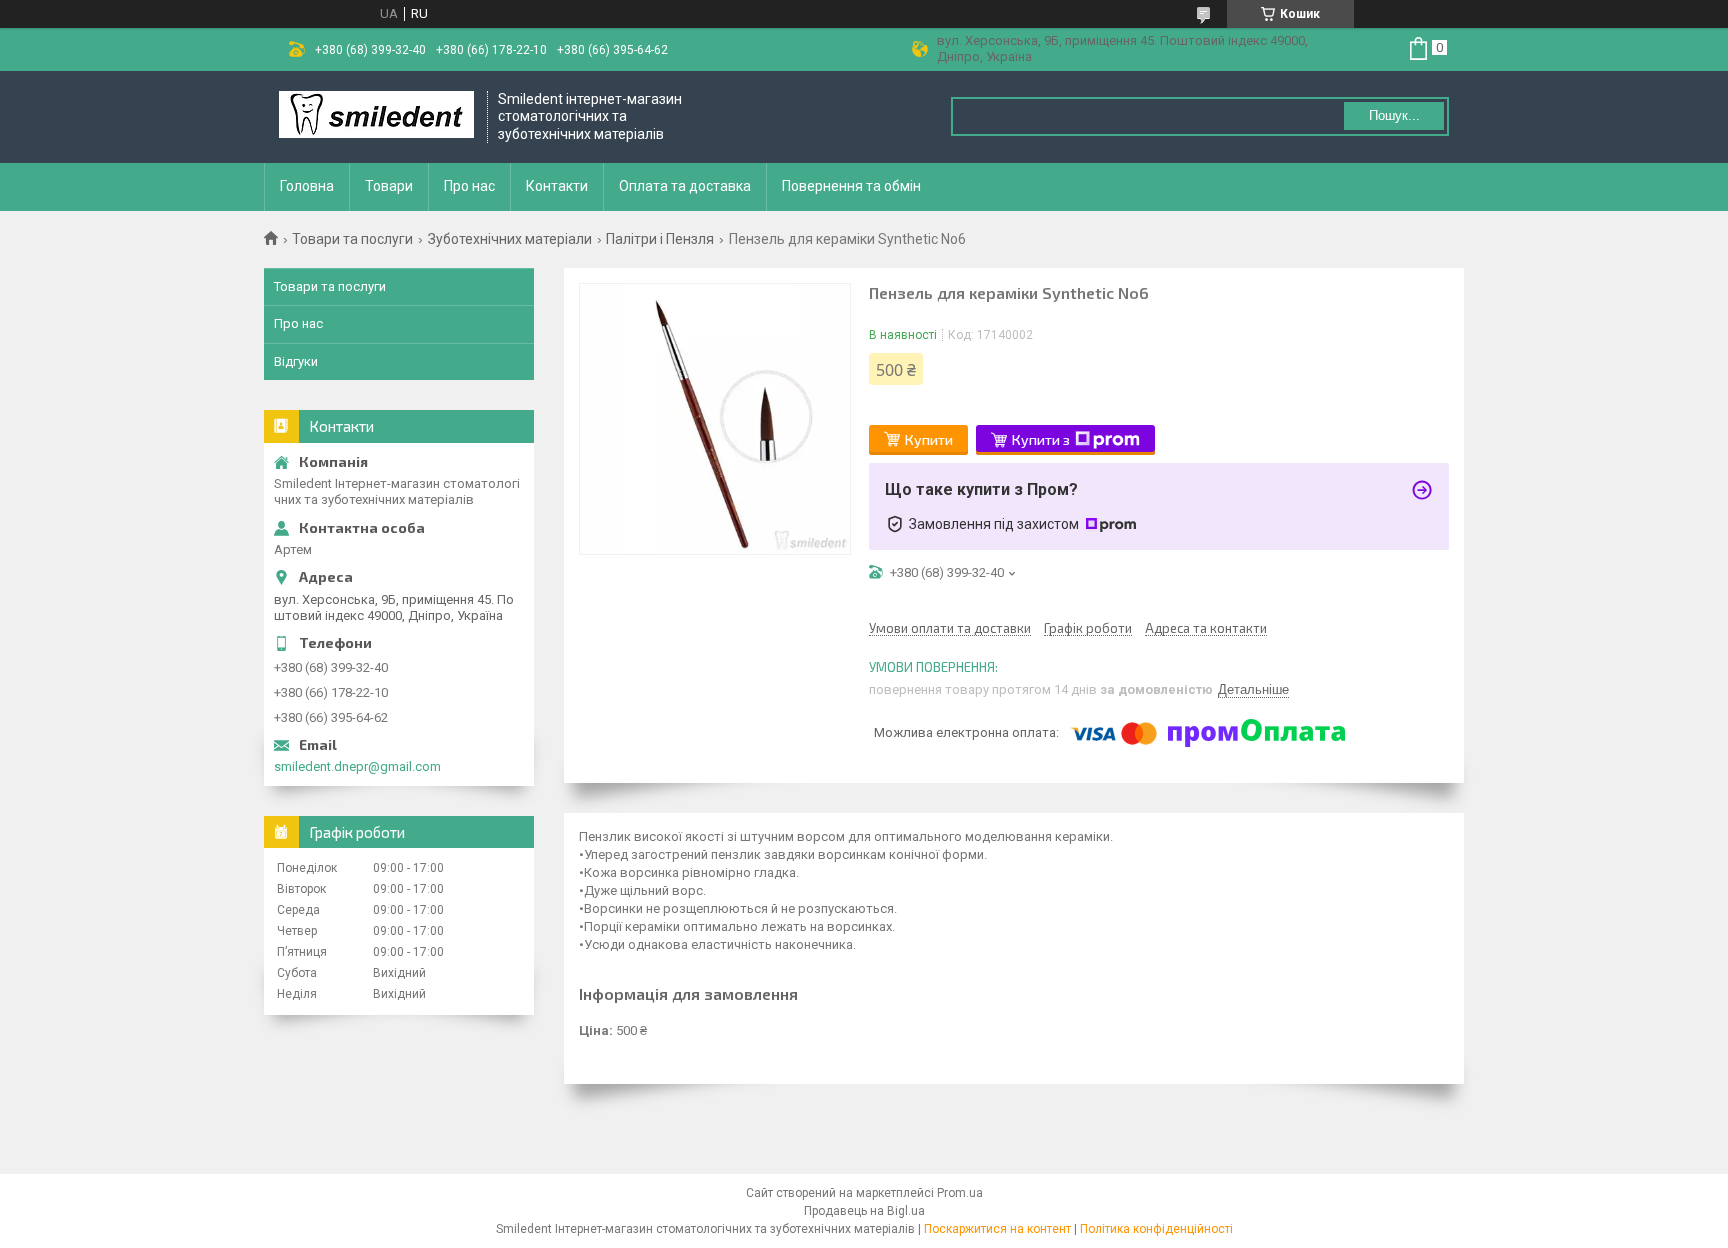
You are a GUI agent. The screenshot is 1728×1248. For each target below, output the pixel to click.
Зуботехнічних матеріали (510, 239)
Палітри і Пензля (660, 239)
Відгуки (296, 361)
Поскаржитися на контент (997, 1229)
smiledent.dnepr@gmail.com (357, 766)
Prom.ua (960, 1193)
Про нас (469, 186)
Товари (389, 186)
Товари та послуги (352, 239)
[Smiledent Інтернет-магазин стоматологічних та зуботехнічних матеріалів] (376, 116)
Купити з (1041, 439)
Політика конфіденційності (1156, 1229)
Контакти (557, 186)
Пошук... (1394, 115)
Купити (929, 439)
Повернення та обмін (851, 186)
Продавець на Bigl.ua (864, 1211)
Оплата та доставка (685, 186)
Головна (307, 186)
